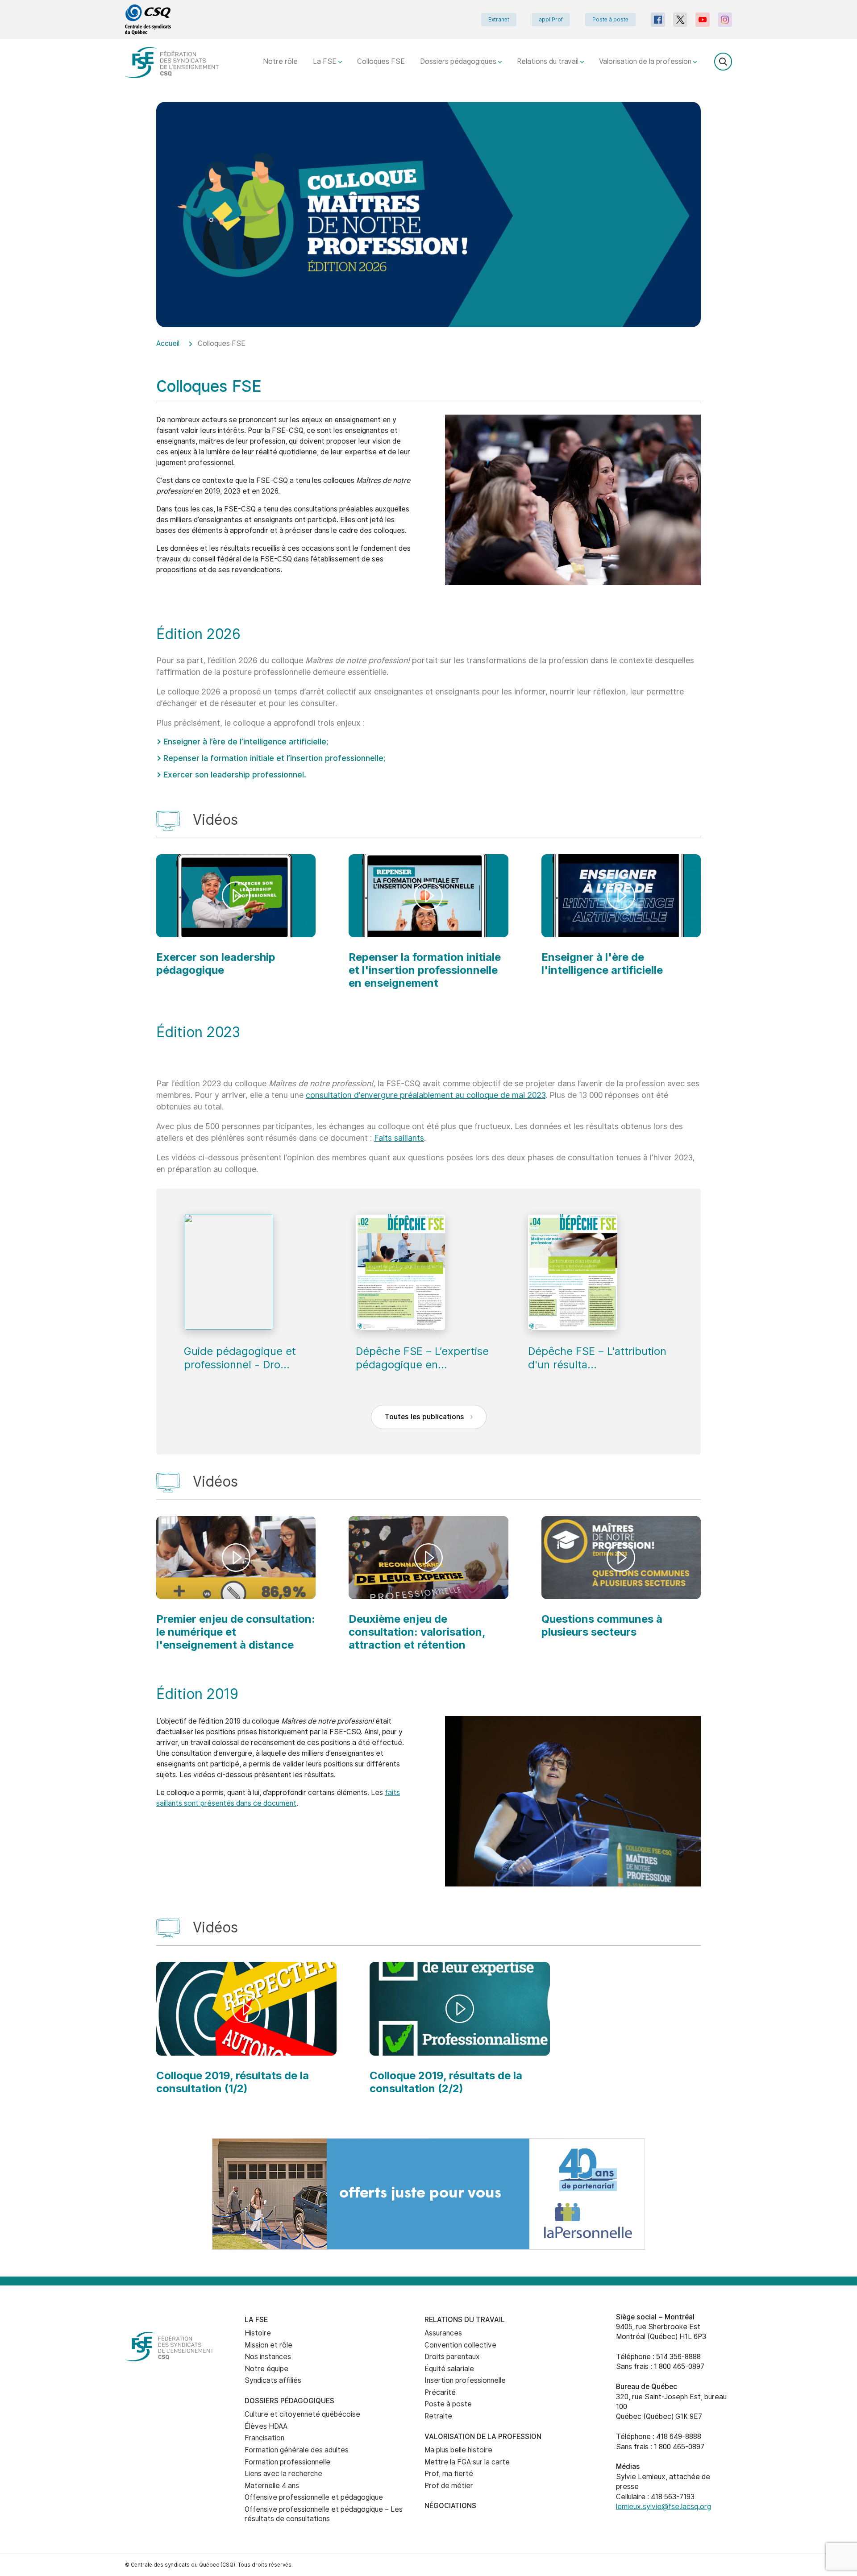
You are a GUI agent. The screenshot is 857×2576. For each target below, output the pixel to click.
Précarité (440, 2392)
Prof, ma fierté (449, 2474)
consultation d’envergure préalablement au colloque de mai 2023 (426, 1095)
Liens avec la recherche (283, 2474)
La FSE (326, 61)
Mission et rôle (268, 2345)
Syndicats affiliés (273, 2380)
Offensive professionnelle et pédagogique (314, 2497)
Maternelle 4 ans (272, 2486)
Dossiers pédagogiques (459, 61)
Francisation (264, 2438)
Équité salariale (449, 2369)
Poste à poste (610, 20)
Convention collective (460, 2345)
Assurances (443, 2333)
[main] (428, 1120)
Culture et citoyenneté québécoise (302, 2414)
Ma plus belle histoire (458, 2450)
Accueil (168, 343)
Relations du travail (549, 61)
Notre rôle (280, 61)
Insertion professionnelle (465, 2380)
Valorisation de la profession (646, 61)
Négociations (450, 2506)
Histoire (258, 2333)
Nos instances (268, 2357)
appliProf (551, 20)
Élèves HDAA (266, 2426)
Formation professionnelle (287, 2462)
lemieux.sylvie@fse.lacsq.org (664, 2507)
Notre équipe (266, 2369)
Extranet (499, 20)
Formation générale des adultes (297, 2450)
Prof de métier (449, 2486)
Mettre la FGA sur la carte (467, 2462)
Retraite (438, 2416)
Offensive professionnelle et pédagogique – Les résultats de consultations (324, 2514)
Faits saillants (399, 1138)
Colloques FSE (381, 61)
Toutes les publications (425, 1417)
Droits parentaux (452, 2357)
